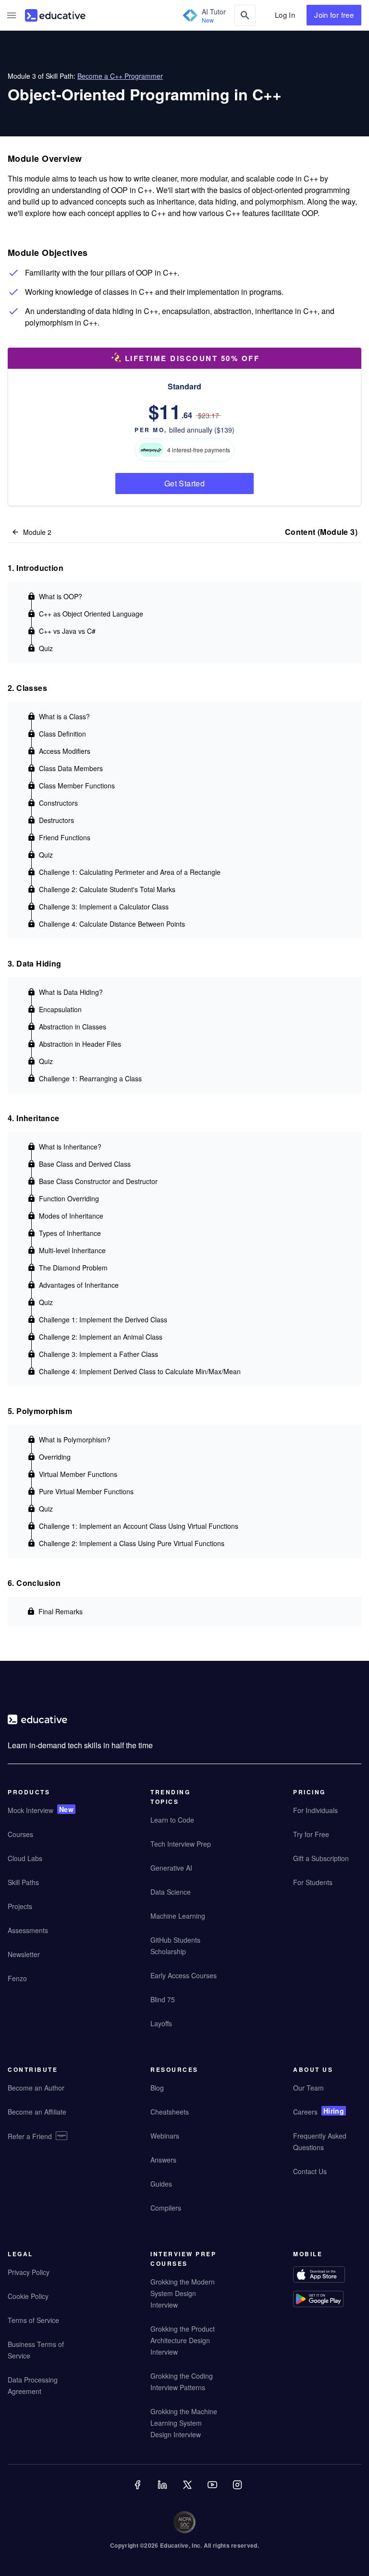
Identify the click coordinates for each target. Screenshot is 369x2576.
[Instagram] (238, 2491)
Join (334, 15)
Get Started (184, 483)
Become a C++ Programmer (120, 76)
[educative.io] (55, 15)
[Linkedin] (163, 2491)
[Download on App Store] (327, 2276)
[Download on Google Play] (327, 2300)
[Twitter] (188, 2491)
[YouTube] (213, 2491)
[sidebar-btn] (12, 15)
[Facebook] (138, 2491)
